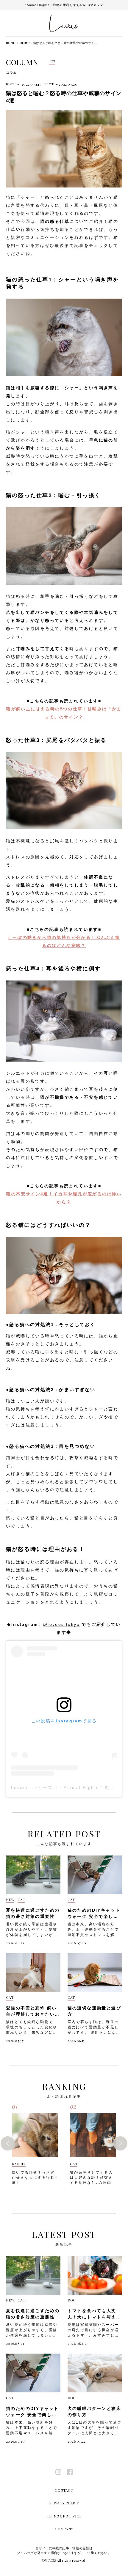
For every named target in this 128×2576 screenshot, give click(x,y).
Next (120, 2143)
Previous (8, 2143)
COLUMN (24, 43)
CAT (53, 61)
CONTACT (64, 2490)
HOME (10, 43)
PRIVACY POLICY (64, 2503)
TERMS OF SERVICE (64, 2516)
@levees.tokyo (61, 1624)
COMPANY (64, 2529)
